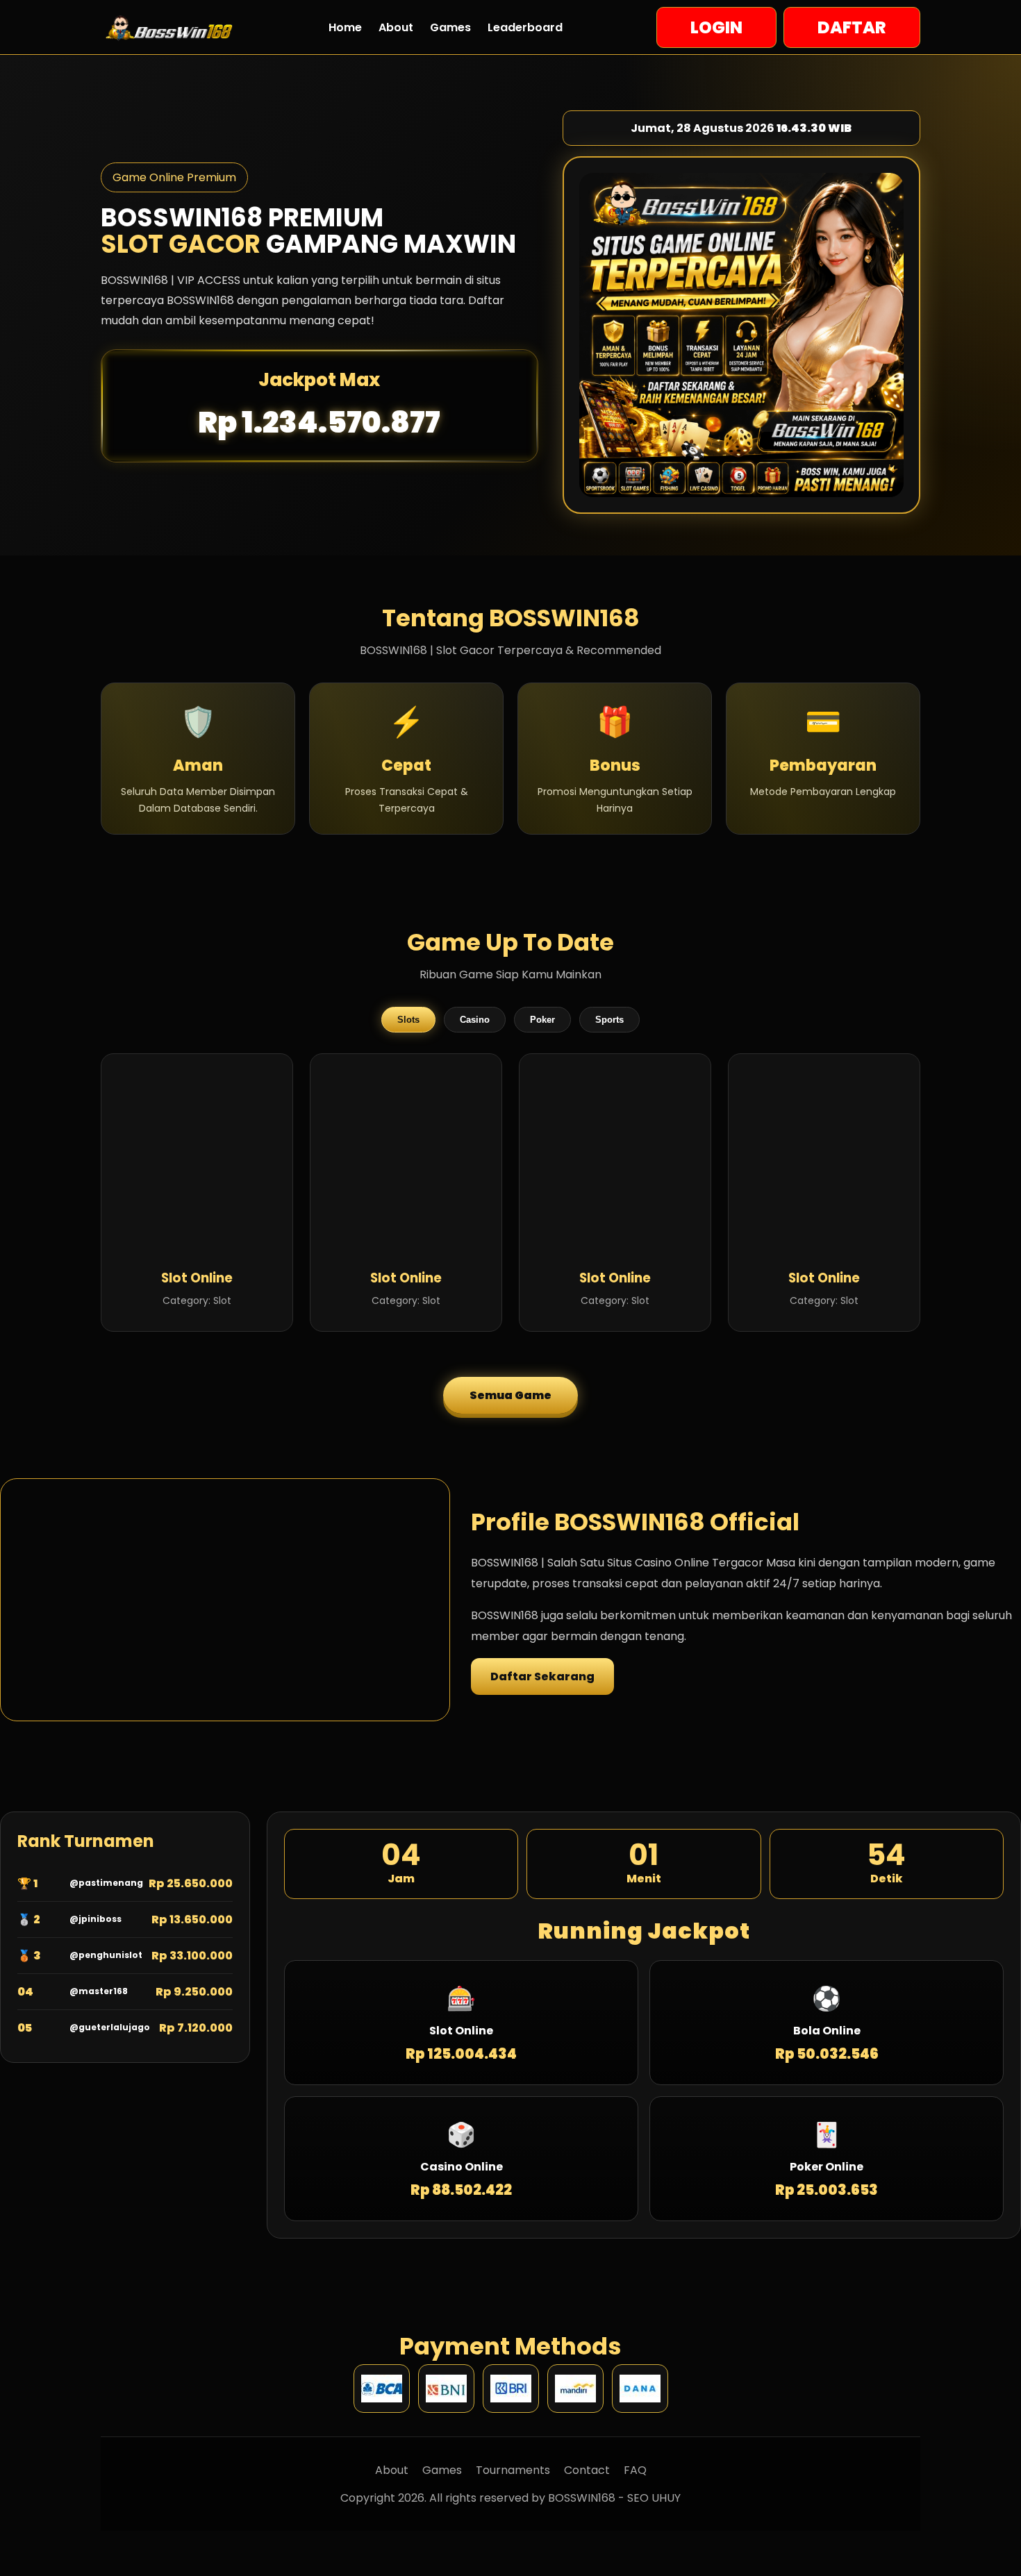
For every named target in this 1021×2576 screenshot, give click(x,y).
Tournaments (513, 2470)
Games (450, 27)
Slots (408, 1020)
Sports (609, 1020)
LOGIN (716, 27)
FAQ (635, 2470)
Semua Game (510, 1395)
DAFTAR (852, 27)
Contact (587, 2470)
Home (345, 27)
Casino (475, 1020)
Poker (542, 1020)
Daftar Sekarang (542, 1676)
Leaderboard (525, 27)
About (396, 27)
